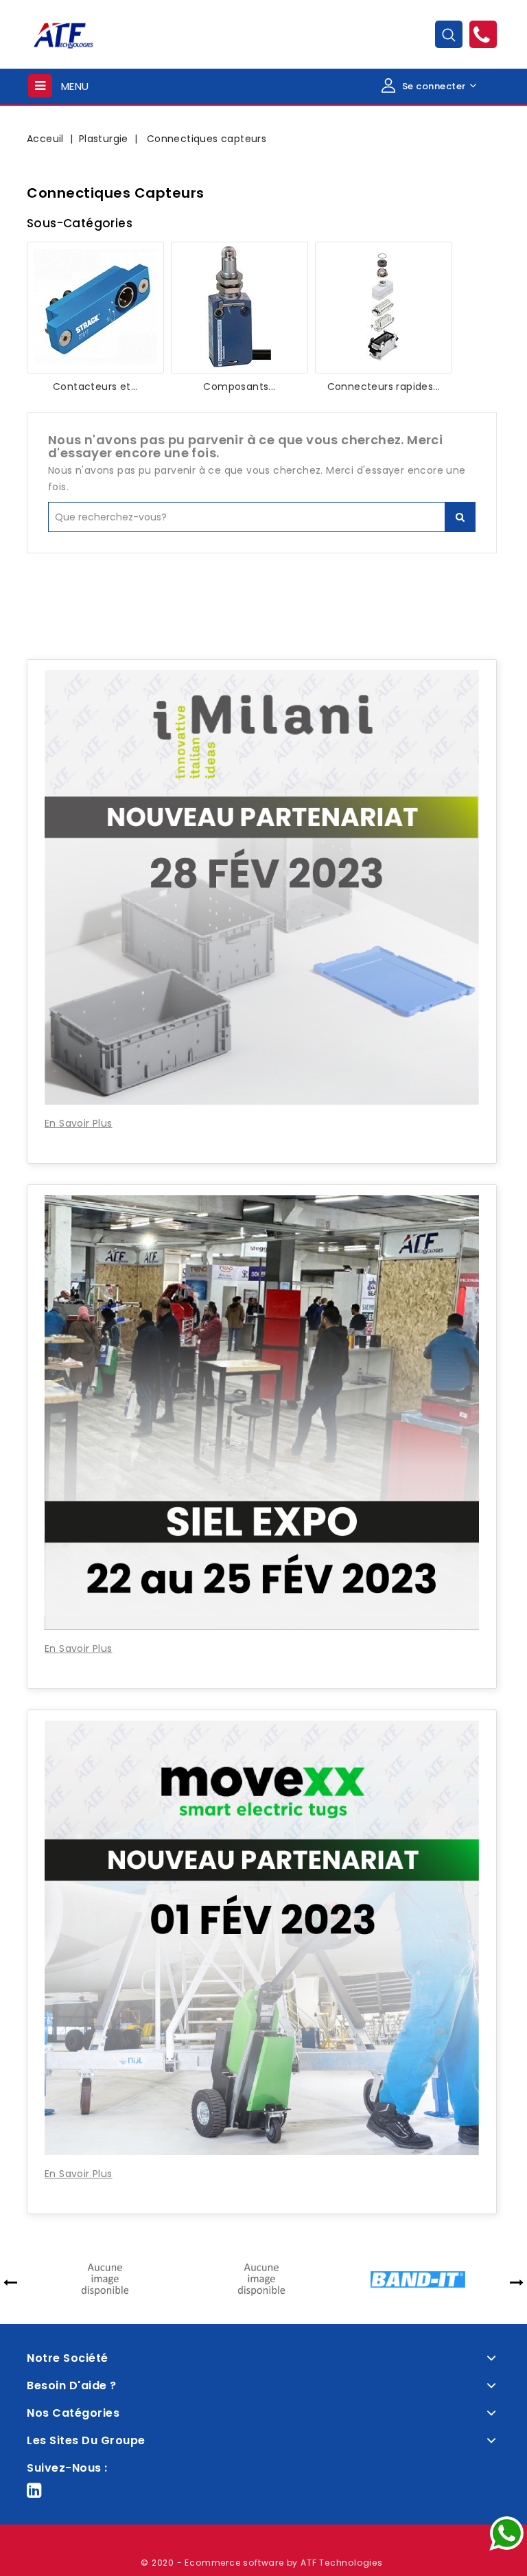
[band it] (390, 2279)
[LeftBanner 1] (262, 605)
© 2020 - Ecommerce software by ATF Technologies (262, 2563)
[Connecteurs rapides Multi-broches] (384, 308)
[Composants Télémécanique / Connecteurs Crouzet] (239, 308)
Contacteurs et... (95, 387)
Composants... (239, 387)
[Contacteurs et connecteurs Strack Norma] (95, 308)
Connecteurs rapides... (384, 387)
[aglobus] (78, 2279)
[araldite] (234, 2279)
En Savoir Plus (79, 1123)
